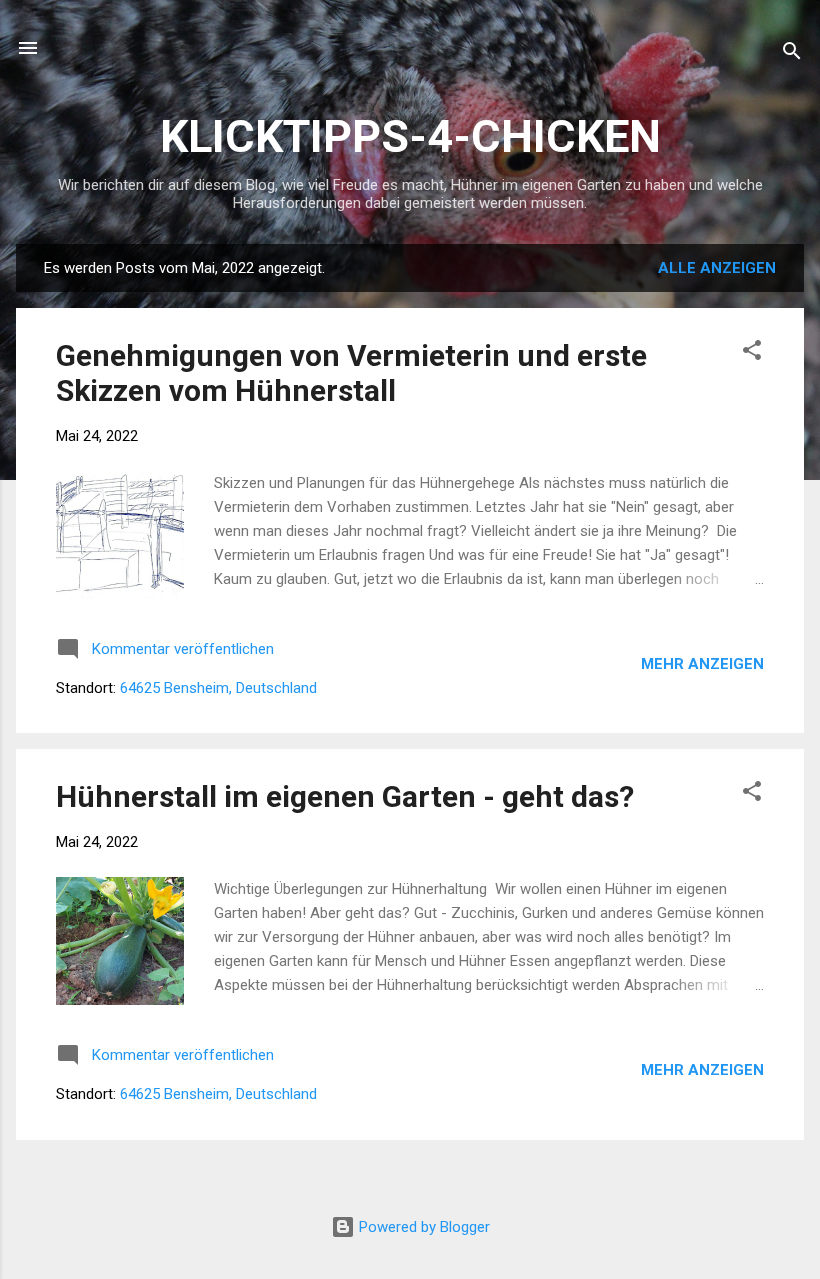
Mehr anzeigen (702, 664)
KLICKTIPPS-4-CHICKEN (410, 136)
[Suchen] (792, 54)
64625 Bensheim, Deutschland (218, 688)
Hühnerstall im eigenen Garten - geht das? (345, 796)
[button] (752, 353)
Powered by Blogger (422, 1227)
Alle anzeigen (717, 268)
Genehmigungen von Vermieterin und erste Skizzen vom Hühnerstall (351, 373)
